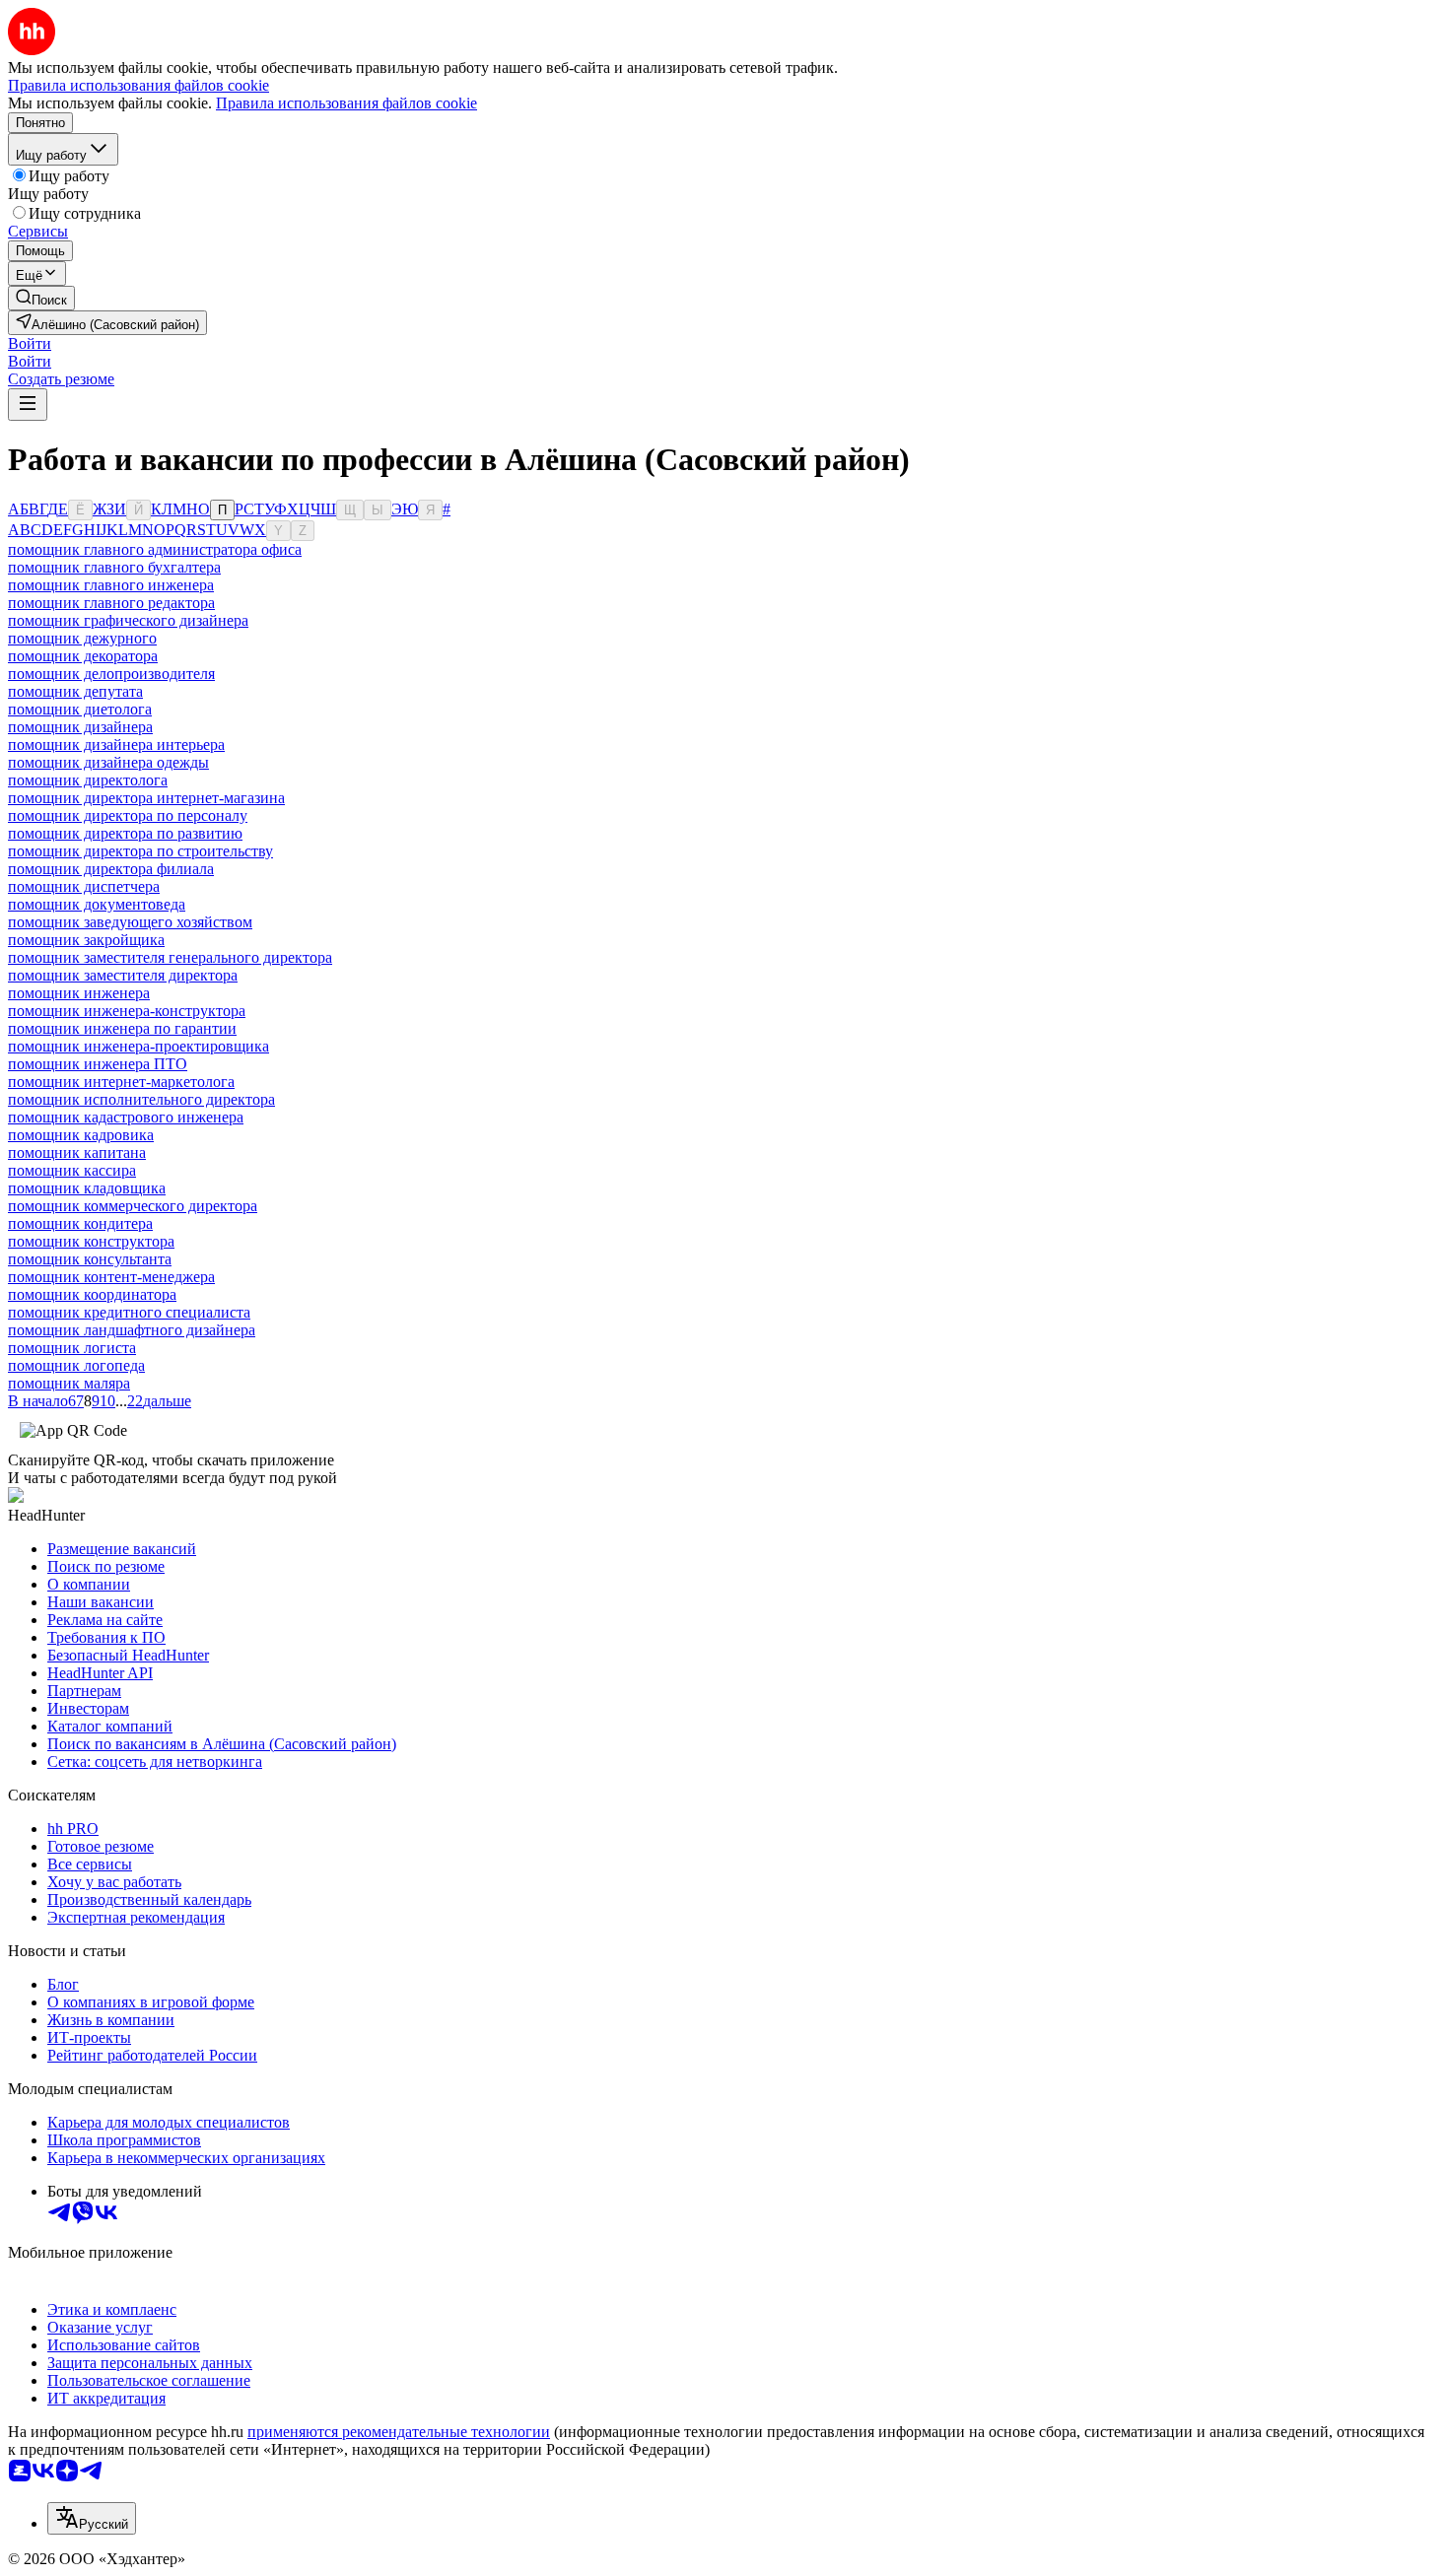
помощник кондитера (80, 1223)
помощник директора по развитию (125, 833)
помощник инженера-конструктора (127, 1011)
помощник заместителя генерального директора (170, 957)
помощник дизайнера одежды (108, 762)
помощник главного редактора (111, 603)
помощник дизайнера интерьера (116, 745)
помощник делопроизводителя (111, 674)
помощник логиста (72, 1348)
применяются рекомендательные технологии (399, 2432)
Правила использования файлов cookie (346, 103)
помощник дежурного (82, 638)
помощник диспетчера (84, 886)
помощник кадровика (81, 1135)
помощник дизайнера (80, 727)
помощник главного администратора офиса (155, 549)
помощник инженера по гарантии (122, 1028)
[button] (30, 343)
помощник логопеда (76, 1365)
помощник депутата (75, 691)
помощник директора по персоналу (128, 815)
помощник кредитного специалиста (129, 1312)
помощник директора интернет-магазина (146, 798)
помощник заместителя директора (123, 975)
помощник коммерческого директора (133, 1206)
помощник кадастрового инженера (126, 1117)
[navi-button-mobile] (28, 405)
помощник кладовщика (87, 1188)
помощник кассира (72, 1170)
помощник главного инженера (111, 585)
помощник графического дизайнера (128, 620)
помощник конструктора (91, 1241)
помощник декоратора (83, 656)
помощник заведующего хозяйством (130, 922)
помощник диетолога (80, 709)
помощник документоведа (97, 904)
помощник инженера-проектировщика (138, 1046)
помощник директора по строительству (140, 851)
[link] (41, 298)
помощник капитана (77, 1152)
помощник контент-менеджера (111, 1277)
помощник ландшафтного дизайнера (132, 1330)
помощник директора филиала (111, 869)
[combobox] (92, 2518)
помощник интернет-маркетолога (121, 1082)
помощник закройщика (86, 940)
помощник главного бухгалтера (114, 567)
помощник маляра (69, 1383)
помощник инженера (79, 993)
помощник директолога (88, 780)
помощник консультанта (90, 1259)
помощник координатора (92, 1294)
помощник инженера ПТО (98, 1064)
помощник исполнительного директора (141, 1099)
